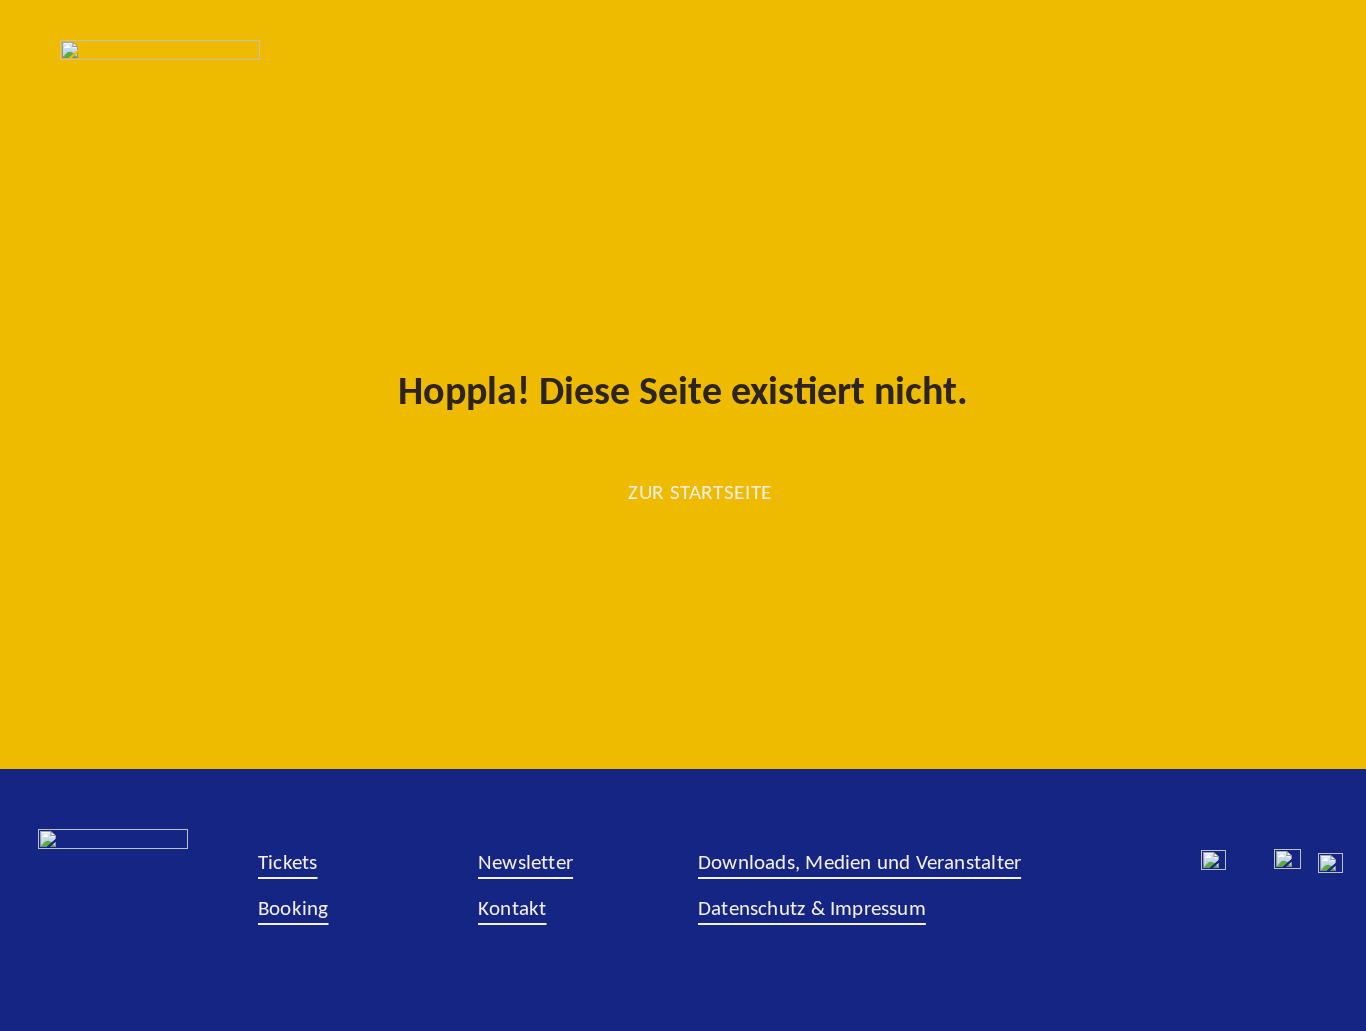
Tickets (287, 863)
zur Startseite (700, 493)
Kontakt (512, 909)
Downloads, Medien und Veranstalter (859, 863)
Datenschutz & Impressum (812, 909)
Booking (293, 909)
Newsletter (525, 863)
